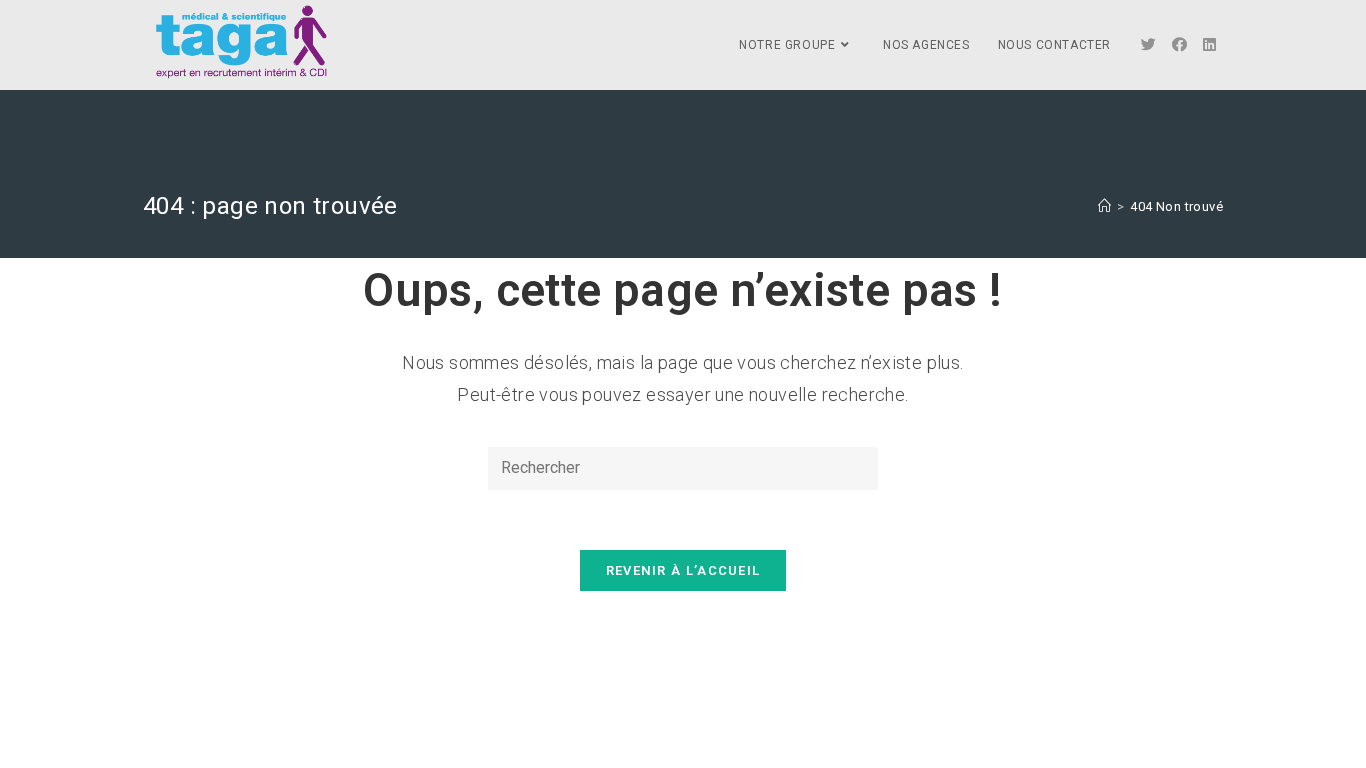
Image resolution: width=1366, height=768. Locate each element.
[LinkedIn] (1209, 45)
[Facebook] (1179, 45)
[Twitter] (1148, 45)
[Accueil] (1104, 206)
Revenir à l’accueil (683, 570)
